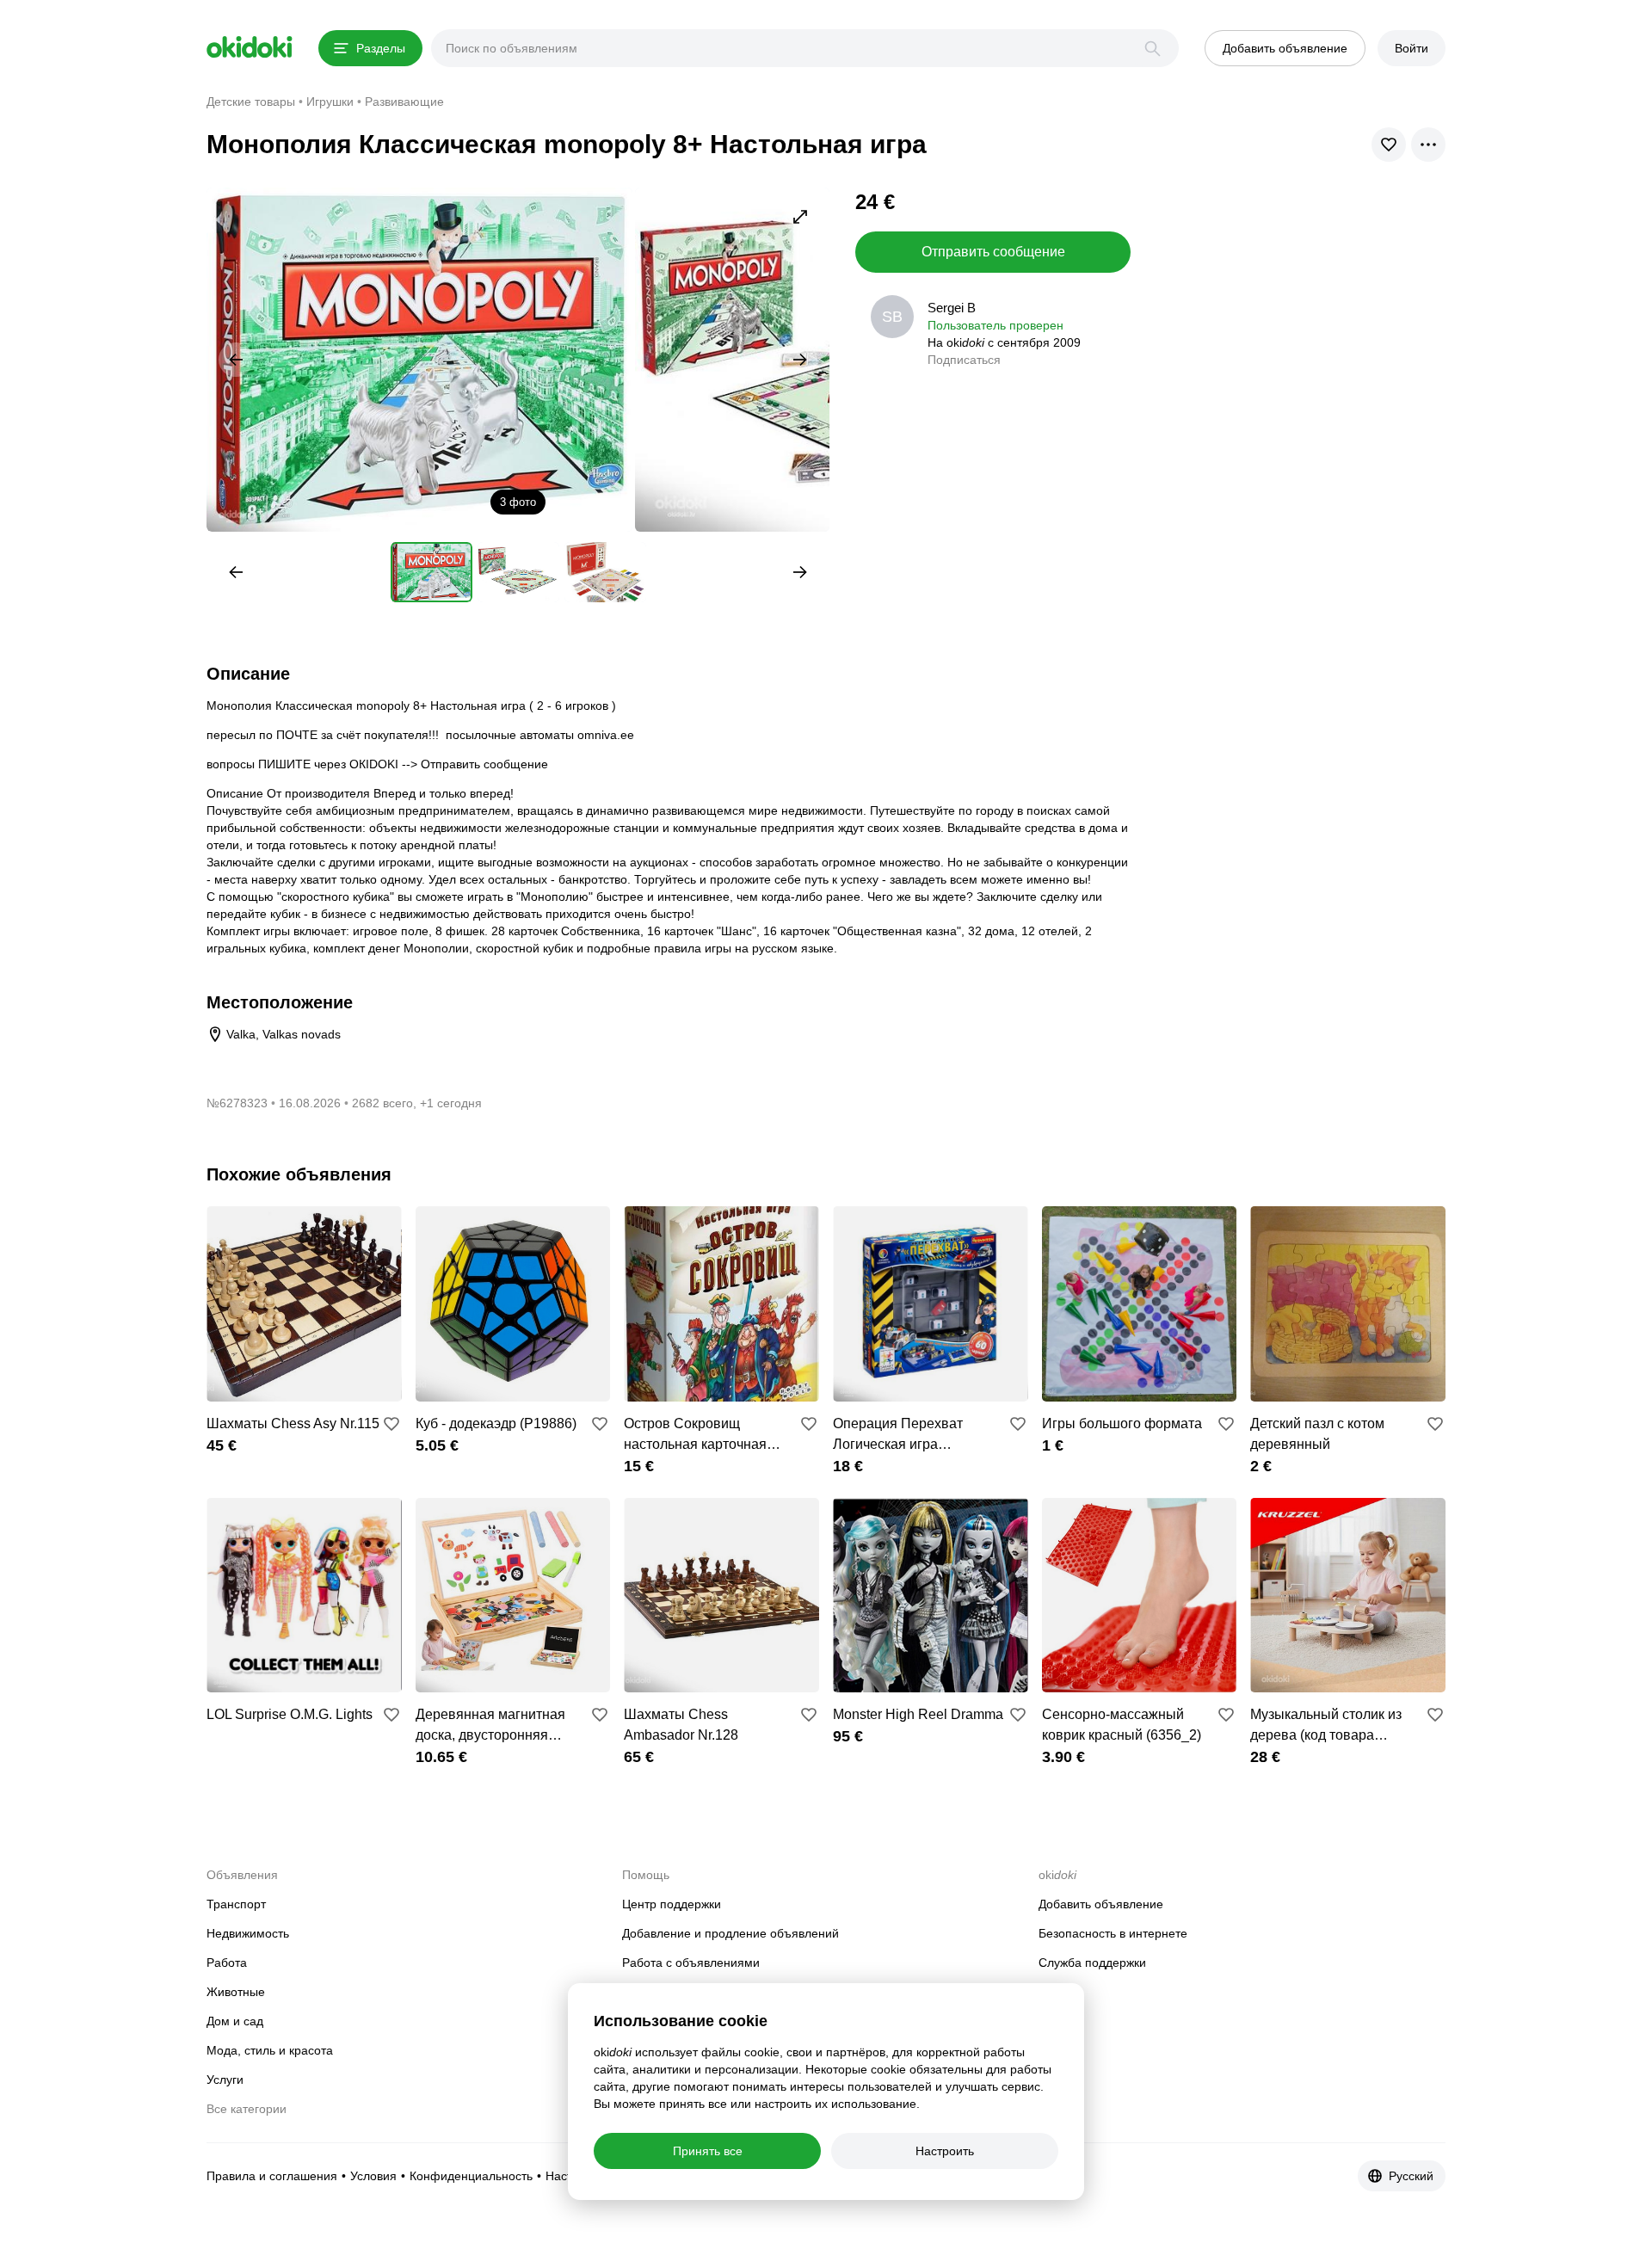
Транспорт (236, 1904)
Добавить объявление (1101, 1904)
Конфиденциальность (471, 2176)
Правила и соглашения (272, 2176)
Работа (227, 1963)
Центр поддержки (672, 1904)
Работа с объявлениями (691, 1963)
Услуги (225, 2080)
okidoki (250, 47)
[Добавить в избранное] (391, 1424)
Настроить (945, 2151)
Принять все (708, 2151)
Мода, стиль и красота (270, 2050)
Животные (236, 1992)
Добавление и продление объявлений (730, 1933)
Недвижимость (248, 1933)
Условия (373, 2176)
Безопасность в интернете (1113, 1933)
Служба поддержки (1092, 1963)
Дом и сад (235, 2021)
